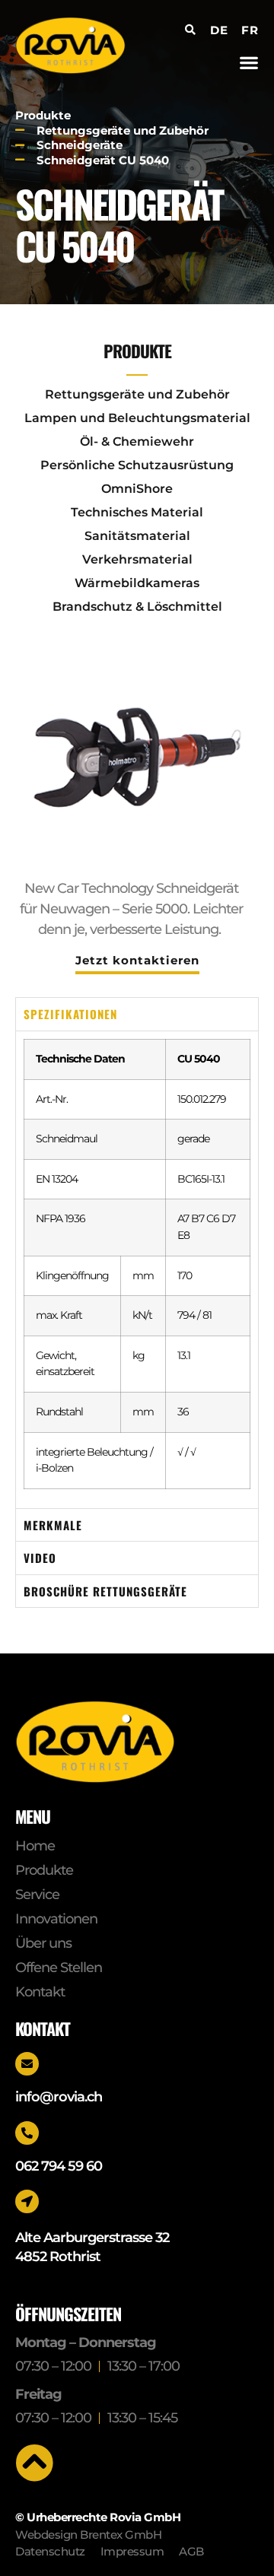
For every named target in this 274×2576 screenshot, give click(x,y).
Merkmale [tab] (53, 1525)
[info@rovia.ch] (27, 2064)
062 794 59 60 (59, 2166)
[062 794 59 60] (27, 2133)
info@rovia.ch (59, 2097)
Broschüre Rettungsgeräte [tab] (105, 1591)
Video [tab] (40, 1558)
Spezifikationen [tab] (70, 1014)
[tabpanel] (137, 1269)
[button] (249, 62)
